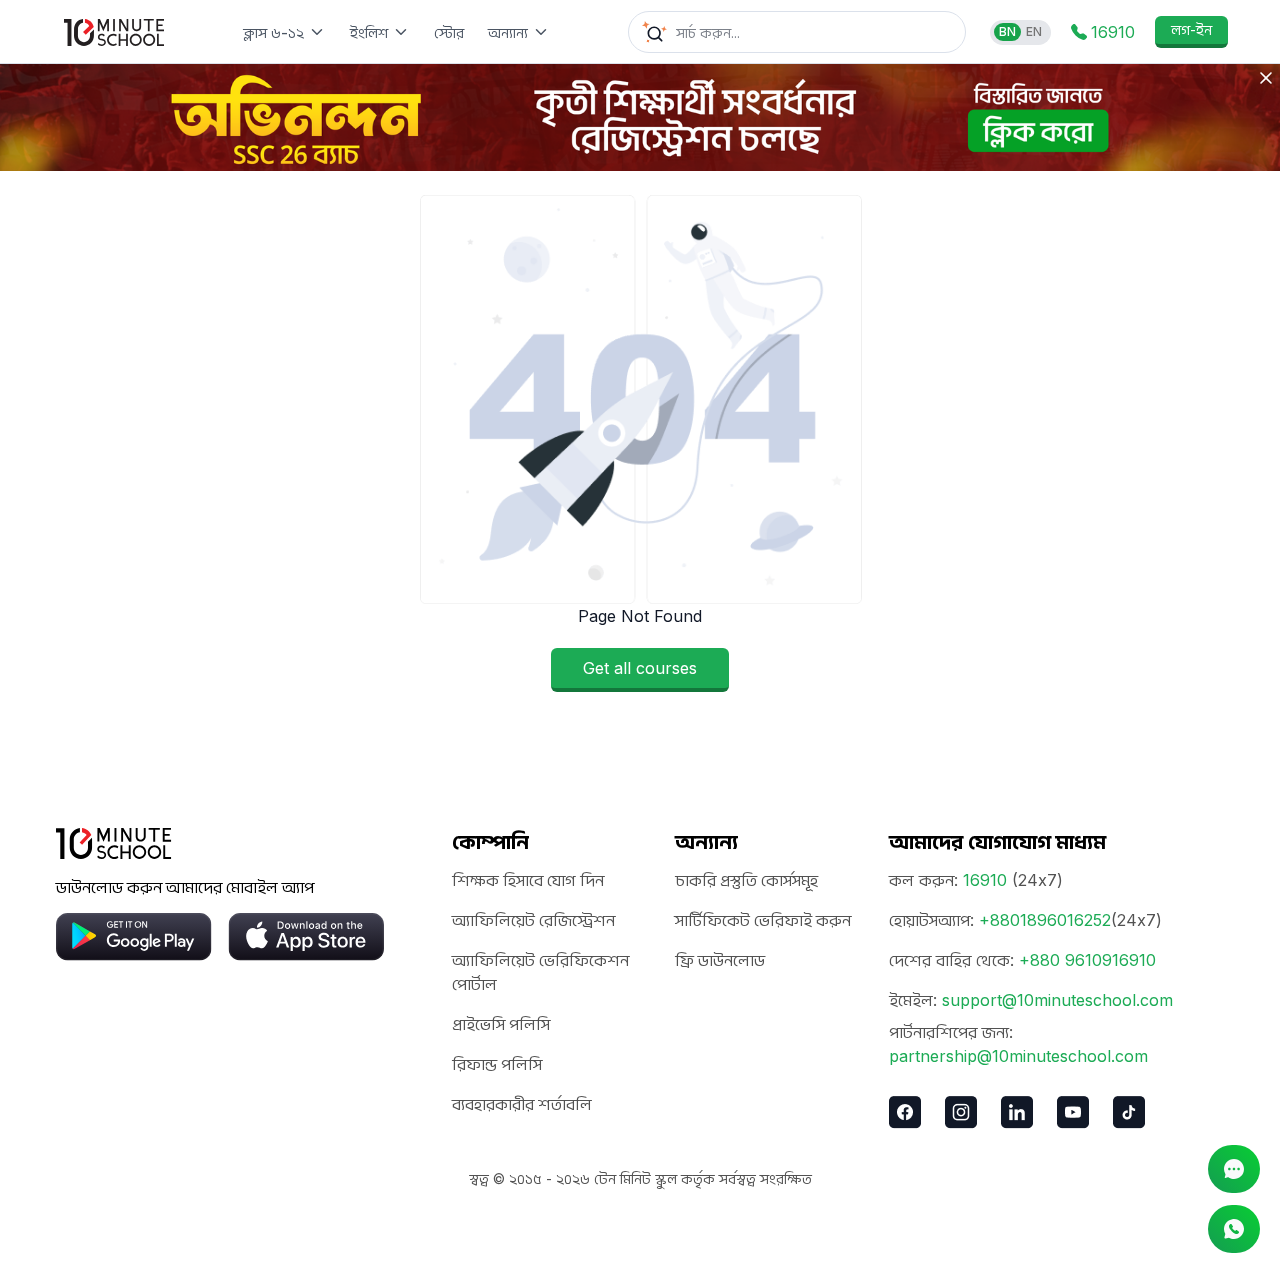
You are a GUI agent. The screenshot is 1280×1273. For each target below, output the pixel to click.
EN (1034, 31)
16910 (985, 880)
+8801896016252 (1045, 920)
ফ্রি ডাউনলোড (720, 960)
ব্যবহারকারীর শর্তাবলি (522, 1104)
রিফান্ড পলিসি (497, 1064)
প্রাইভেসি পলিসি (501, 1024)
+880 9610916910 (1087, 960)
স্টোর (449, 32)
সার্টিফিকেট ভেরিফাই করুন (763, 920)
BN (1007, 31)
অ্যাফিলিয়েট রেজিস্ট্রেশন (533, 920)
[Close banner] (1266, 78)
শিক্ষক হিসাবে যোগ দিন (528, 880)
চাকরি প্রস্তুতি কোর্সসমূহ (746, 880)
